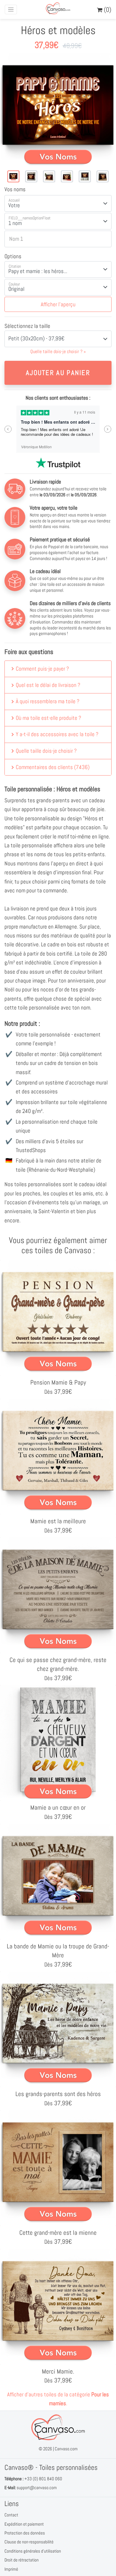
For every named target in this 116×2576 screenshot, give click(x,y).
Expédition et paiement (24, 2524)
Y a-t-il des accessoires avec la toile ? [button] (57, 734)
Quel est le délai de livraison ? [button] (48, 685)
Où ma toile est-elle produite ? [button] (48, 718)
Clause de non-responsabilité (29, 2542)
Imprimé (11, 2569)
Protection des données (25, 2533)
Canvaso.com (66, 2449)
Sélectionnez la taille (27, 326)
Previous (8, 429)
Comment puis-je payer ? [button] (42, 669)
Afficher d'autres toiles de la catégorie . (58, 2399)
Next (108, 429)
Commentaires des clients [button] (53, 767)
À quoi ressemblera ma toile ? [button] (48, 701)
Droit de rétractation (22, 2560)
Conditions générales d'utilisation (33, 2551)
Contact (11, 2515)
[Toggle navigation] (11, 10)
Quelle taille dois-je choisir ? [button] (46, 751)
